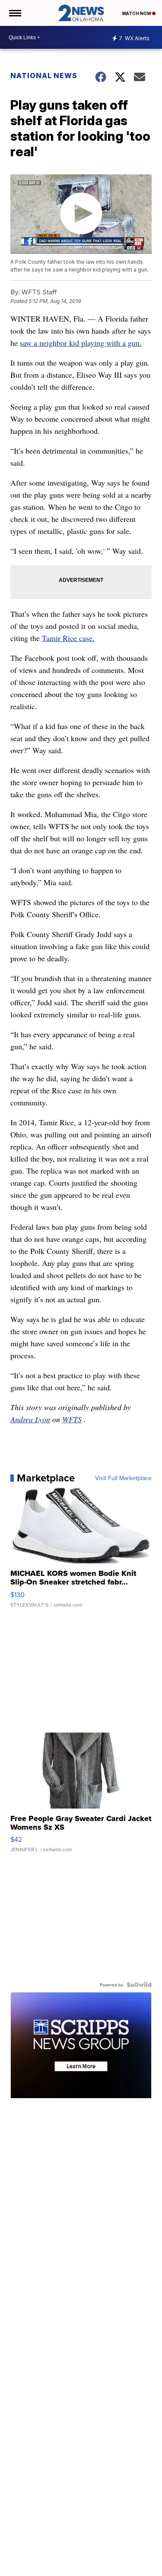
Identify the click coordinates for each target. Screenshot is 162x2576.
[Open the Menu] (14, 13)
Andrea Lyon (30, 1419)
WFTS (72, 1419)
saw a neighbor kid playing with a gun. (81, 343)
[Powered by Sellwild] (139, 1985)
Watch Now (137, 13)
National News (44, 76)
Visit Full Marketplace (123, 1478)
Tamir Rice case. (68, 638)
